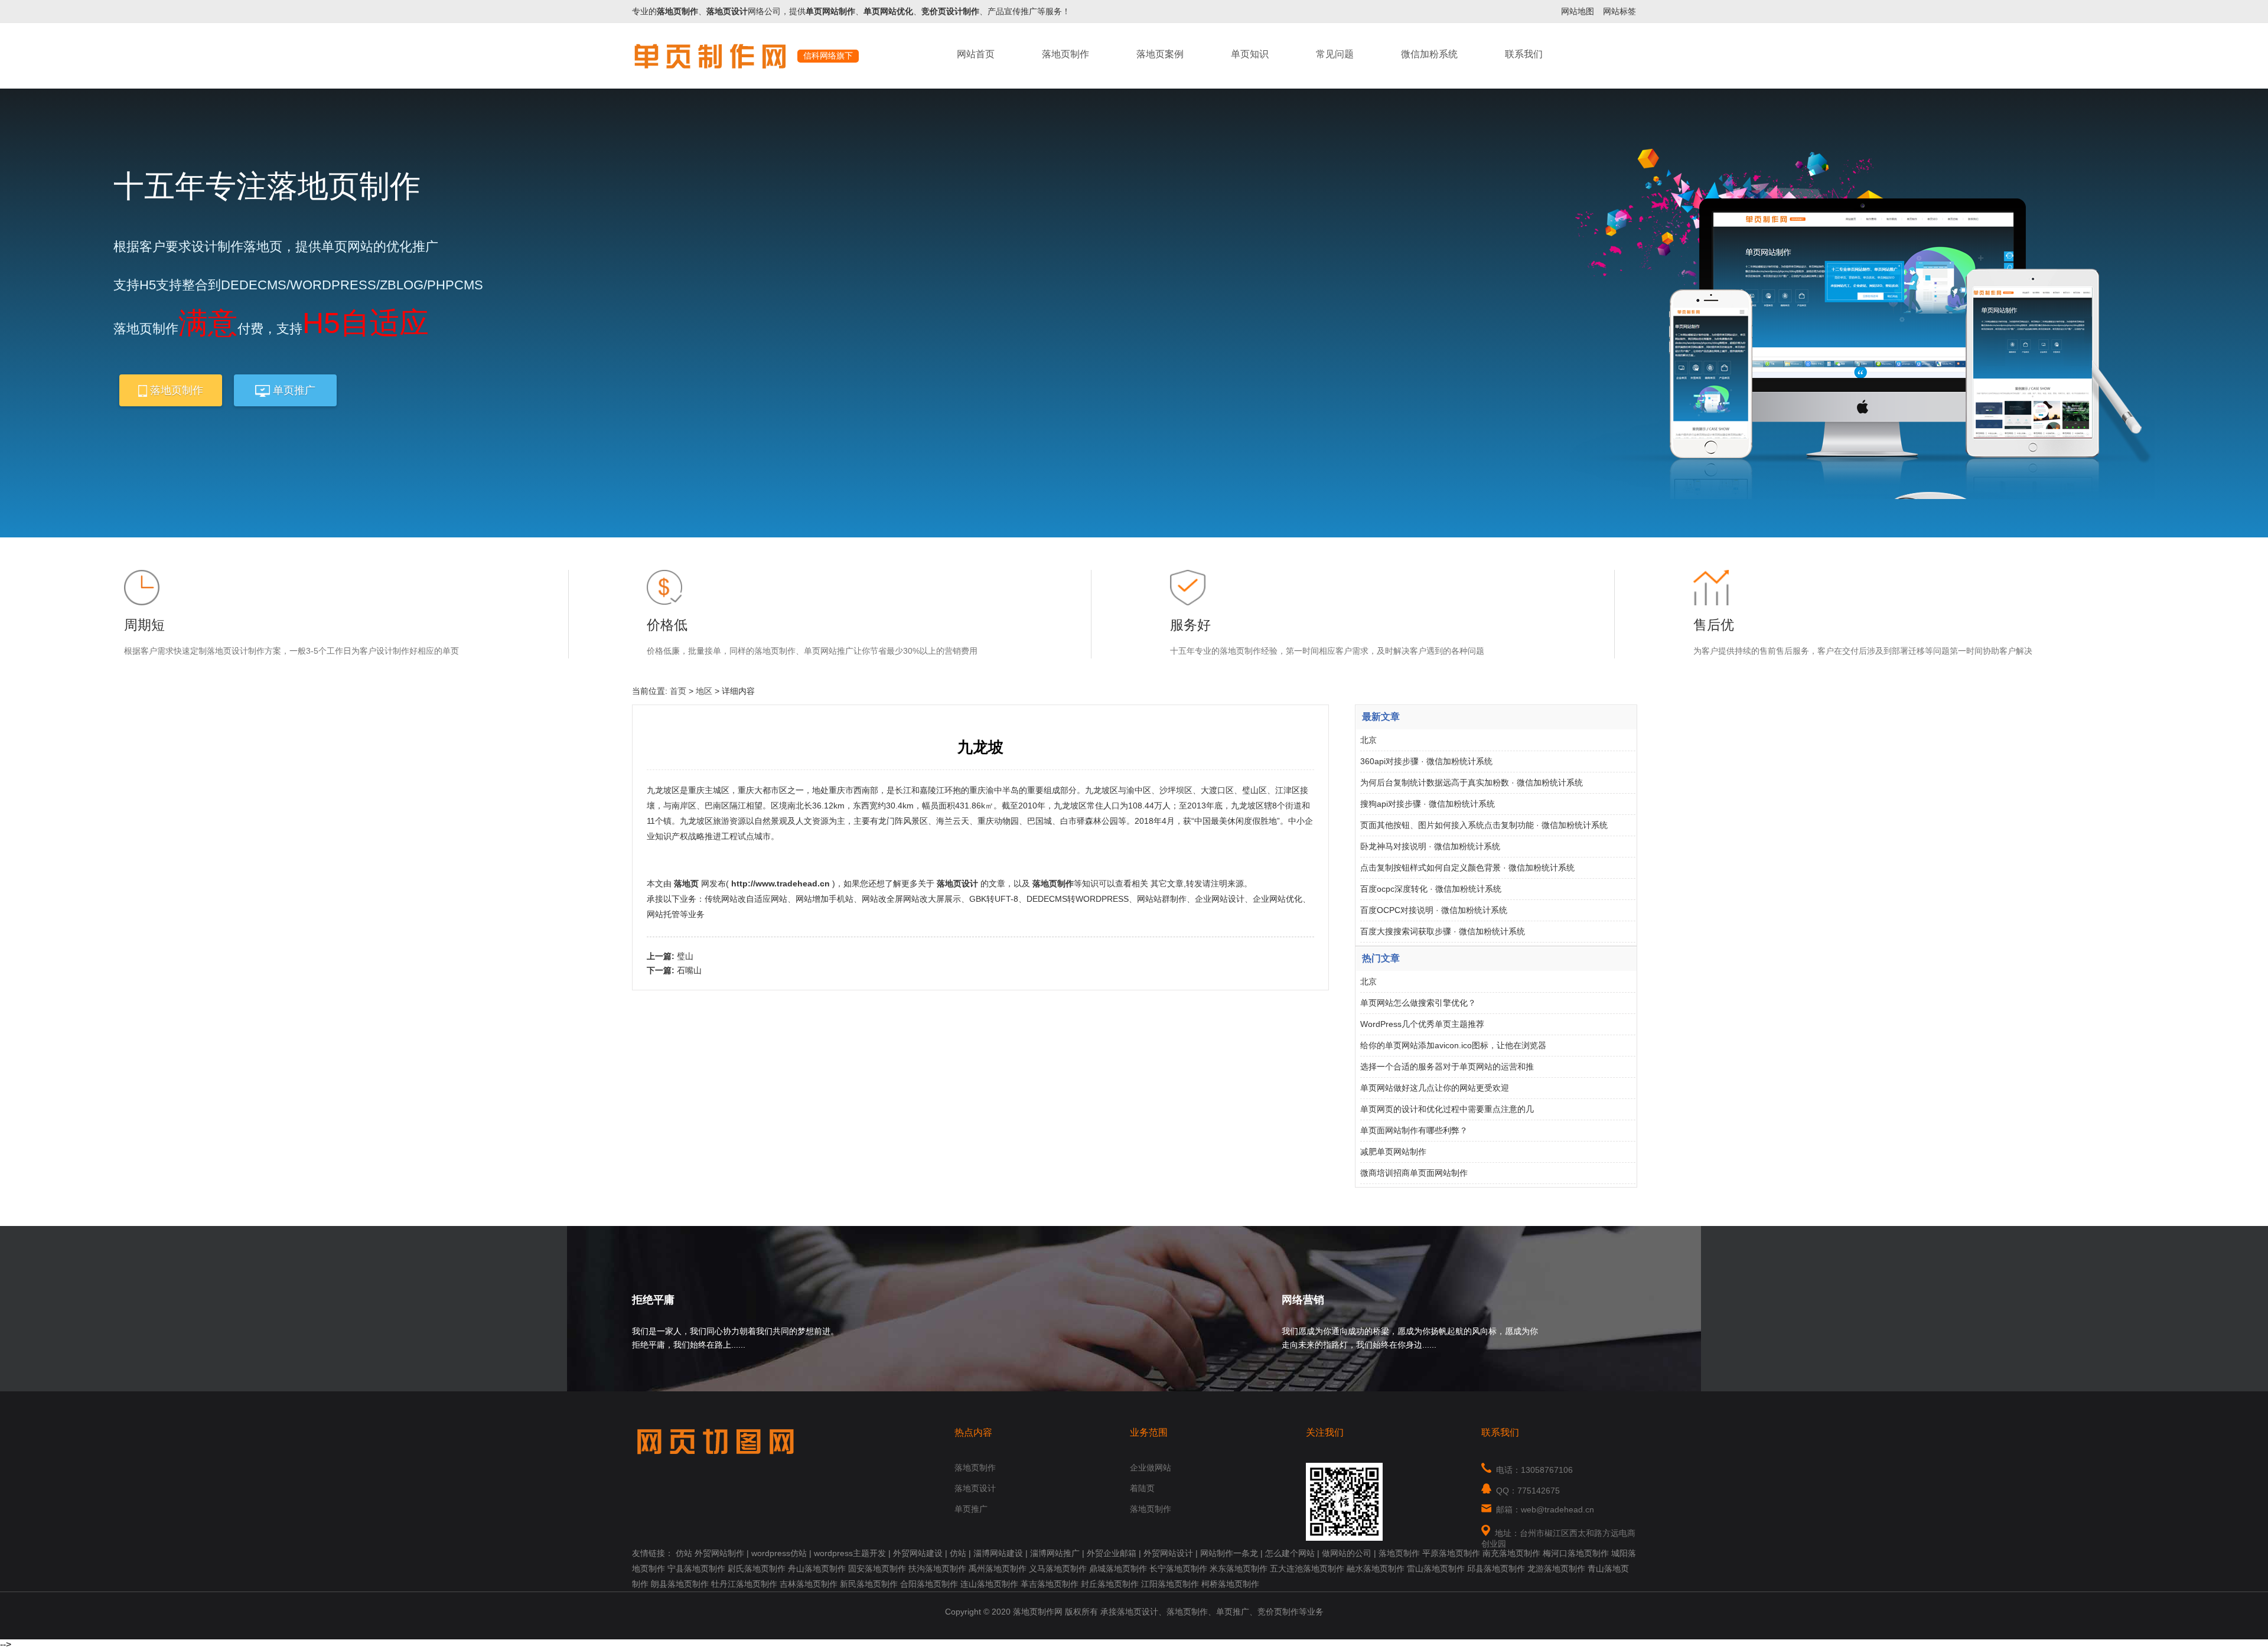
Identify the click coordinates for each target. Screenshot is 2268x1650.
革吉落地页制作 (1050, 1584)
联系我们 (1524, 54)
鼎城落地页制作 (1118, 1569)
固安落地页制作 (877, 1569)
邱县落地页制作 (1496, 1569)
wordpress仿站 (779, 1553)
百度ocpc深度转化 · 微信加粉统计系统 (1431, 889)
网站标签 (1619, 11)
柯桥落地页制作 (1230, 1584)
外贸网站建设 (918, 1553)
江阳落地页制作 (1170, 1584)
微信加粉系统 (1429, 54)
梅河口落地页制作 (1576, 1553)
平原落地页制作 (1451, 1553)
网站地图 (1578, 11)
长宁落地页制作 (1178, 1569)
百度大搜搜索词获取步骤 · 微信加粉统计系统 (1443, 931)
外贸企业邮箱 (1112, 1553)
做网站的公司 (1347, 1553)
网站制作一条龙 (1229, 1553)
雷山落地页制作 (1436, 1569)
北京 (1368, 740)
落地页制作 (1065, 54)
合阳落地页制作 (929, 1584)
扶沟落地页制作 (937, 1569)
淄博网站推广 (1055, 1553)
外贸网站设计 (1168, 1553)
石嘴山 (689, 970)
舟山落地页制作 (817, 1569)
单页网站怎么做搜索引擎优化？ (1418, 1003)
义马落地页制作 (1058, 1569)
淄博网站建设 (998, 1553)
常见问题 (1335, 54)
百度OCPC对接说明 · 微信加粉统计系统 (1434, 910)
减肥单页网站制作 (1393, 1152)
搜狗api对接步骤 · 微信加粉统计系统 (1428, 804)
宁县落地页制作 (696, 1569)
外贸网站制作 (719, 1553)
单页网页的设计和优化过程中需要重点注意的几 (1447, 1109)
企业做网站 (1151, 1468)
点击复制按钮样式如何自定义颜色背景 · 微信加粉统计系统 (1467, 868)
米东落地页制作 (1239, 1569)
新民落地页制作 (869, 1584)
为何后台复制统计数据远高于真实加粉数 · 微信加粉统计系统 (1472, 782)
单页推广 (293, 390)
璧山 (685, 956)
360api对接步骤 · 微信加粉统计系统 (1426, 761)
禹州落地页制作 (998, 1569)
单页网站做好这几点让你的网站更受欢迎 (1435, 1088)
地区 (704, 691)
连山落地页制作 (989, 1584)
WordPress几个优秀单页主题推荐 (1422, 1024)
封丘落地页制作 (1110, 1584)
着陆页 (1142, 1488)
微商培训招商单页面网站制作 (1414, 1173)
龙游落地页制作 (1556, 1569)
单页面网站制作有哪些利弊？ (1414, 1130)
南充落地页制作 (1511, 1553)
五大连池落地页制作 (1307, 1569)
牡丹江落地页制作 (744, 1584)
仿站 (684, 1553)
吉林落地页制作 (809, 1584)
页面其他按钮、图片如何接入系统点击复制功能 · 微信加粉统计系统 (1484, 825)
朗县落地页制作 (680, 1584)
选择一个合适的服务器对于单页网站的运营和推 (1447, 1067)
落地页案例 (1160, 54)
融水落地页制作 (1376, 1569)
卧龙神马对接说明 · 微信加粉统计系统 (1430, 846)
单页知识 (1250, 54)
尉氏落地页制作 (757, 1569)
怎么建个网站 (1290, 1553)
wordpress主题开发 (850, 1553)
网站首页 (976, 54)
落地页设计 (975, 1488)
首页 (678, 691)
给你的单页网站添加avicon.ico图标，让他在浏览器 (1453, 1045)
